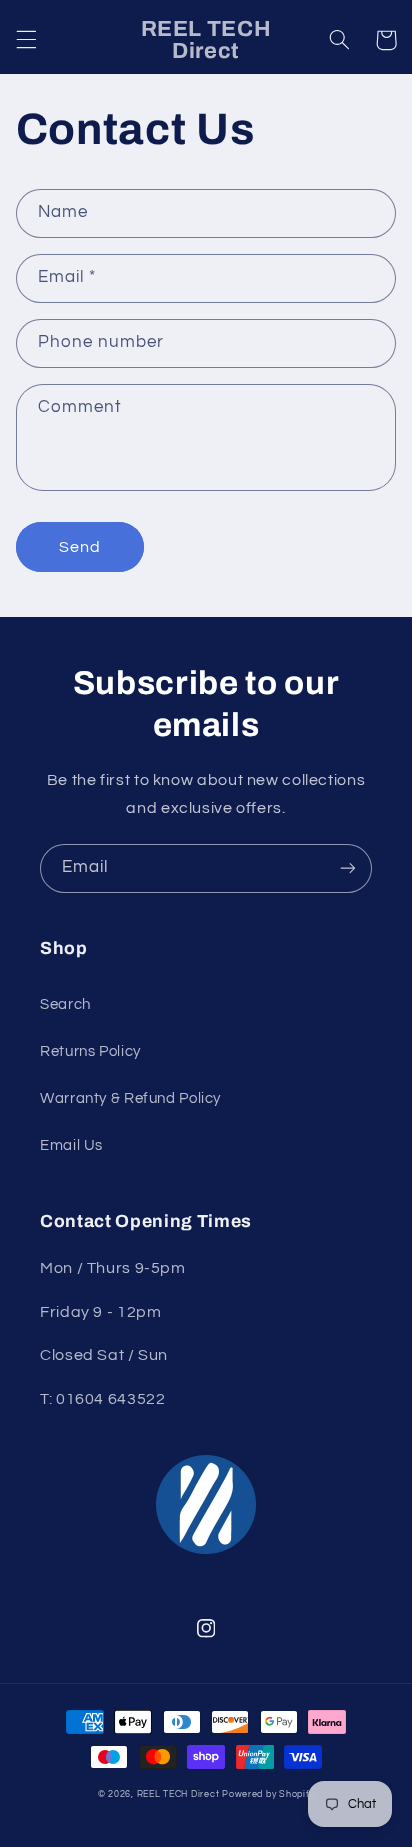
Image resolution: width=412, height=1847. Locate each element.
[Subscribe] (348, 868)
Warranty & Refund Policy (130, 1098)
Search (65, 1004)
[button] (26, 40)
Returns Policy (90, 1051)
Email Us (71, 1145)
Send (80, 547)
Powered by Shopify (268, 1794)
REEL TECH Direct (178, 1794)
